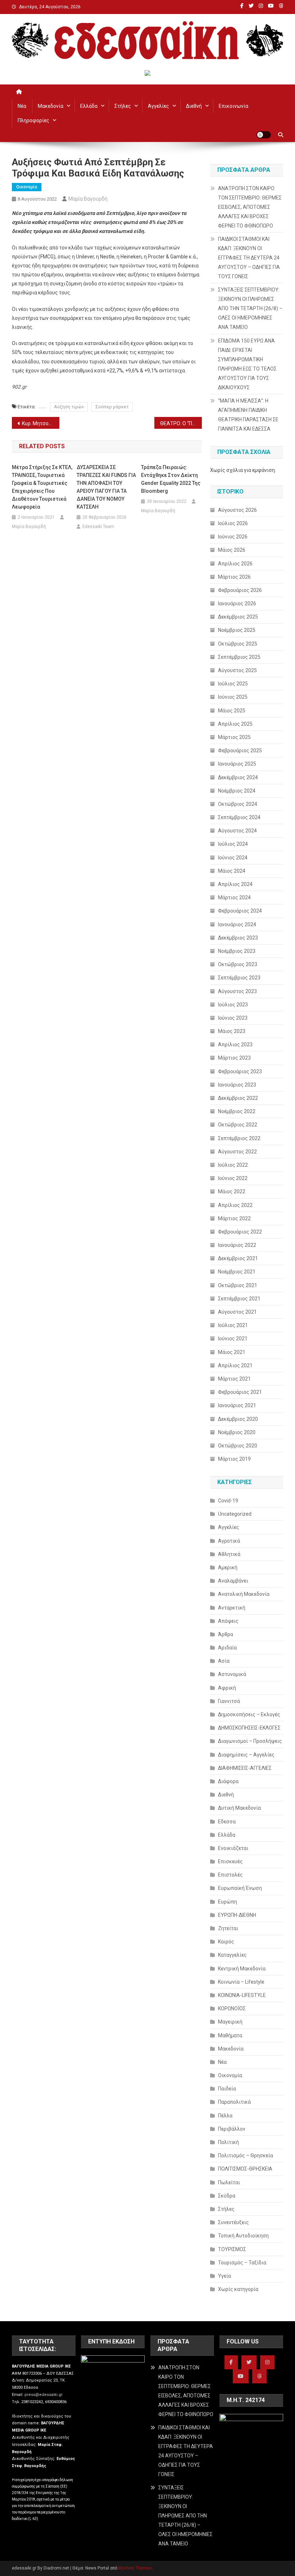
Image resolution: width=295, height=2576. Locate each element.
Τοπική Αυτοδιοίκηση (243, 2236)
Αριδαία (227, 1648)
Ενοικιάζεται (233, 1848)
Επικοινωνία (233, 106)
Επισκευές (230, 1861)
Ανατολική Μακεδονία (244, 1594)
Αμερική (228, 1567)
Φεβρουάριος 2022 (240, 1232)
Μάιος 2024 (232, 871)
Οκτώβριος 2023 (238, 964)
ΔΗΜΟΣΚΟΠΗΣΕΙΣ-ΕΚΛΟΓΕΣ (249, 1728)
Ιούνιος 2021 (233, 1338)
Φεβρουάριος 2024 (240, 911)
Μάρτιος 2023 (234, 1058)
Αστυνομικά (232, 1674)
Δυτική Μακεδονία (239, 1808)
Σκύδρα (227, 2196)
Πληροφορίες (33, 120)
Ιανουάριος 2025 (237, 764)
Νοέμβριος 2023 (237, 951)
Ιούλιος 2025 (233, 684)
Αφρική (227, 1688)
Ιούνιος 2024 (233, 858)
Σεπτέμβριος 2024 (239, 817)
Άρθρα (226, 1634)
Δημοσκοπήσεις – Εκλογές (249, 1714)
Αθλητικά (229, 1554)
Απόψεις (228, 1621)
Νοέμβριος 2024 (237, 791)
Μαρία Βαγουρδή (88, 199)
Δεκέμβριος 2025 (238, 617)
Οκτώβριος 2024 (238, 804)
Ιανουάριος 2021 (237, 1405)
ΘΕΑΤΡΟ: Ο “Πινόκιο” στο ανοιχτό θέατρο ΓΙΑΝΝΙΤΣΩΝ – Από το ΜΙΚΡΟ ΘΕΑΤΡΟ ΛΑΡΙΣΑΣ (181, 423)
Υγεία (224, 2276)
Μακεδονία (51, 106)
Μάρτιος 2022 (234, 1218)
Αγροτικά (229, 1541)
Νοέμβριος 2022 (237, 1111)
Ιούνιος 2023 (233, 1018)
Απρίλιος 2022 (235, 1205)
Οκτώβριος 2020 (238, 1446)
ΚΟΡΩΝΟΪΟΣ (232, 2008)
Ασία (224, 1661)
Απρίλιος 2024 (235, 884)
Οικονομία (27, 187)
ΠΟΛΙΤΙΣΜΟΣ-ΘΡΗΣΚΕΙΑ (245, 2169)
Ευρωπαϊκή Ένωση (240, 1888)
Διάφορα (228, 1781)
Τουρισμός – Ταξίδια (242, 2263)
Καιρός (226, 1942)
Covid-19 (228, 1501)
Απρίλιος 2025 (235, 724)
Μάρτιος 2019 (234, 1459)
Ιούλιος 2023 (233, 1005)
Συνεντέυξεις (233, 2222)
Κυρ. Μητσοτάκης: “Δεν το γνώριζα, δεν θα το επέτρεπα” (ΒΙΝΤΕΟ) (41, 423)
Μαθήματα (230, 2035)
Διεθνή (194, 106)
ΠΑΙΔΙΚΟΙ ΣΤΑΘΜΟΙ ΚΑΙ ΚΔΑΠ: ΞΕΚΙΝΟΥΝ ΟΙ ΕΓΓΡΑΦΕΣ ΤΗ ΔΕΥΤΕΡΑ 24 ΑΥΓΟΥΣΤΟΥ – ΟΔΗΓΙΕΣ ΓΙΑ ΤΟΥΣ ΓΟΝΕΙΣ (249, 258)
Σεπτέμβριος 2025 (239, 657)
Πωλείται (229, 2182)
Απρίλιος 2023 (235, 1044)
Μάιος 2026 (232, 550)
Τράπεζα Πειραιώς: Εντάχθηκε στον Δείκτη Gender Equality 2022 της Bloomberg (171, 479)
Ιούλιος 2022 (233, 1165)
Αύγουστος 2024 (237, 831)
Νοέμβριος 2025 (237, 630)
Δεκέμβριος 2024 (238, 777)
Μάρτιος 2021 (234, 1379)
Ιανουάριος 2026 (237, 603)
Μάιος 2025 (232, 711)
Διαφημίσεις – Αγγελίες (246, 1755)
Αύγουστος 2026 (237, 510)
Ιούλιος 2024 (233, 844)
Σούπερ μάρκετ (112, 407)
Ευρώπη (228, 1902)
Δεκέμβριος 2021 (238, 1258)
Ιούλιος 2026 (233, 523)
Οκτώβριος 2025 (238, 644)
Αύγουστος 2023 (237, 991)
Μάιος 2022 (232, 1191)
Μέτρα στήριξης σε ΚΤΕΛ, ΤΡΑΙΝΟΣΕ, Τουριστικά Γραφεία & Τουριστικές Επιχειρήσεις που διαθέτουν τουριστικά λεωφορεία (42, 487)
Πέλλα (225, 2116)
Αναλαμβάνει (233, 1581)
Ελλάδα (89, 106)
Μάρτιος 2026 (234, 577)
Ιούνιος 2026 (233, 537)
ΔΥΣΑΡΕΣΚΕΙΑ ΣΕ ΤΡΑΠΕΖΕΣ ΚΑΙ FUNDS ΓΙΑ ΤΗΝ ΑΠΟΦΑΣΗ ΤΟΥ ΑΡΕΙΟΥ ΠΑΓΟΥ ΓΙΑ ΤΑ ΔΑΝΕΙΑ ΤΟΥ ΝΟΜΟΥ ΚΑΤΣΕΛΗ (106, 487)
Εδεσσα (227, 1822)
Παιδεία (227, 2089)
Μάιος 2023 (232, 1031)
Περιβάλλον (232, 2129)
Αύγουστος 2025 (237, 670)
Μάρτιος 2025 (234, 737)
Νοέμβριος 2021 (237, 1272)
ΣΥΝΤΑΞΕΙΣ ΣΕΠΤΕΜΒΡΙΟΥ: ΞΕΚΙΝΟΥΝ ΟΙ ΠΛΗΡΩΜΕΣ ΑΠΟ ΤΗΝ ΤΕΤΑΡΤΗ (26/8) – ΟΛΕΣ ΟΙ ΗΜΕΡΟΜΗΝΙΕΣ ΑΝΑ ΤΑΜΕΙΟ (250, 308)
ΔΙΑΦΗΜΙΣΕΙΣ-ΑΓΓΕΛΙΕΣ (245, 1768)
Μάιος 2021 (232, 1352)
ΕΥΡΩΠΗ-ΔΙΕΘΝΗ (237, 1915)
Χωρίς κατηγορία (238, 2289)
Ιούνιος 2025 (233, 697)
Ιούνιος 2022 (233, 1178)
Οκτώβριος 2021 (238, 1285)
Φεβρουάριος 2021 (240, 1392)
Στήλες (123, 106)
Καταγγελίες (232, 1955)
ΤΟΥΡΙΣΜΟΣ (232, 2249)
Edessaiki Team (98, 527)
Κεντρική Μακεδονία (242, 1969)
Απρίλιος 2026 (235, 564)
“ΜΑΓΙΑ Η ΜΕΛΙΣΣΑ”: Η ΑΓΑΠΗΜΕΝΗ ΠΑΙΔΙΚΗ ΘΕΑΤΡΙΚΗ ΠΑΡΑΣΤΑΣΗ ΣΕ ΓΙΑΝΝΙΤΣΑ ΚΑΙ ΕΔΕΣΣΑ (248, 415)
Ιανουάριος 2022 (237, 1245)
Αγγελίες (158, 106)
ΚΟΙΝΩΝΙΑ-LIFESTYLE (242, 1995)
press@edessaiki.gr (44, 2395)
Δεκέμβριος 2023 (238, 938)
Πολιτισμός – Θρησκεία (246, 2155)
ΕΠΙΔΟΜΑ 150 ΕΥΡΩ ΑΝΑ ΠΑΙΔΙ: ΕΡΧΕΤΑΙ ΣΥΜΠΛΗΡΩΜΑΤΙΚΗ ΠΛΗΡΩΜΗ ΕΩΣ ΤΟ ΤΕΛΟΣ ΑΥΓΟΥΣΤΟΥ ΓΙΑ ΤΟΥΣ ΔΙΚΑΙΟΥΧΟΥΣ (247, 364)
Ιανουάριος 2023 (237, 1085)
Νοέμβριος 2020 (237, 1432)
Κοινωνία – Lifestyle (241, 1982)
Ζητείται (228, 1928)
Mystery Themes (135, 2568)
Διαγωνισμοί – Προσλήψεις (250, 1741)
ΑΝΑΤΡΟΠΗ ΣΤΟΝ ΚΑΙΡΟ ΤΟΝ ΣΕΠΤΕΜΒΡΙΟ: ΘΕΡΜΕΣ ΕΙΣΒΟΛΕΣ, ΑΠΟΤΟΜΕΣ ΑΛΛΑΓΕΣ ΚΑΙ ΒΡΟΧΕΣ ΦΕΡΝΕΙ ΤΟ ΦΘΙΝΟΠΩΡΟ (250, 207)
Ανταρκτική (232, 1608)
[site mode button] (264, 135)
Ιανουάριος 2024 (237, 924)
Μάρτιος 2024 (234, 897)
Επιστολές (230, 1875)
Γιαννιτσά (229, 1701)
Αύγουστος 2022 (237, 1152)
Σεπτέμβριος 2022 (239, 1138)
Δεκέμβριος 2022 (238, 1098)
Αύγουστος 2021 (237, 1312)
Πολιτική (228, 2142)
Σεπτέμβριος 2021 (239, 1299)
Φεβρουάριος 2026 (240, 590)
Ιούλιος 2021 (233, 1325)
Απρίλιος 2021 (235, 1365)
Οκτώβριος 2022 (238, 1125)
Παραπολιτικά (234, 2102)
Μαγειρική (230, 2022)
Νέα (22, 106)
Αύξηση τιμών (69, 407)
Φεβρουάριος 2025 (240, 750)
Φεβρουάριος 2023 (240, 1071)
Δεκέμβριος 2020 (238, 1419)
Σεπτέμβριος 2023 (239, 978)
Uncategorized (235, 1514)
